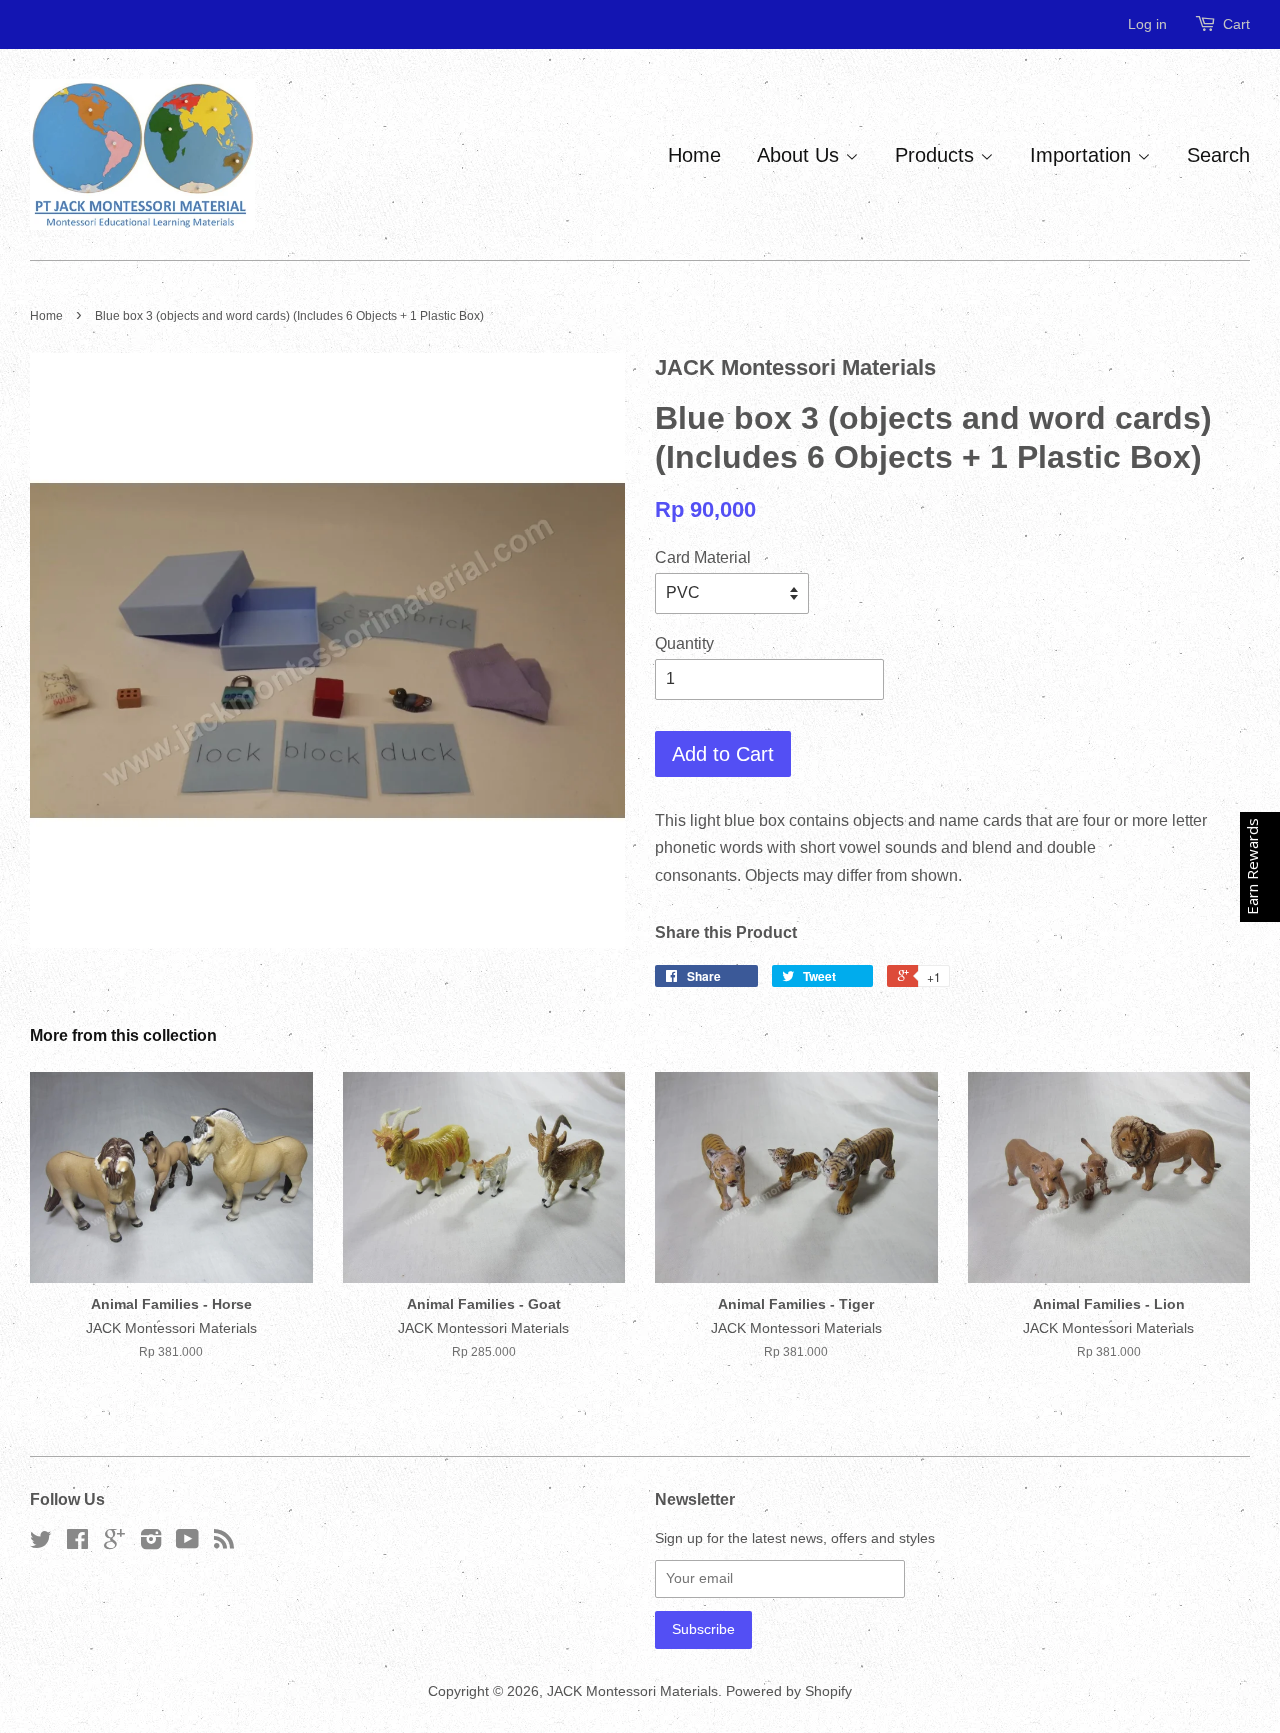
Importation (1083, 155)
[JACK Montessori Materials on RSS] (224, 1543)
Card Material (703, 557)
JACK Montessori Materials (632, 1691)
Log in (1147, 24)
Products (937, 155)
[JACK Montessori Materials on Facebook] (77, 1543)
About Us (801, 155)
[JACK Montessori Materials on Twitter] (41, 1543)
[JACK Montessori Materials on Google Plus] (114, 1543)
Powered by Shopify (789, 1691)
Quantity (684, 643)
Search (1218, 155)
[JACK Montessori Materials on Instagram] (151, 1543)
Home (694, 155)
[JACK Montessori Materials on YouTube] (187, 1543)
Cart (1236, 24)
